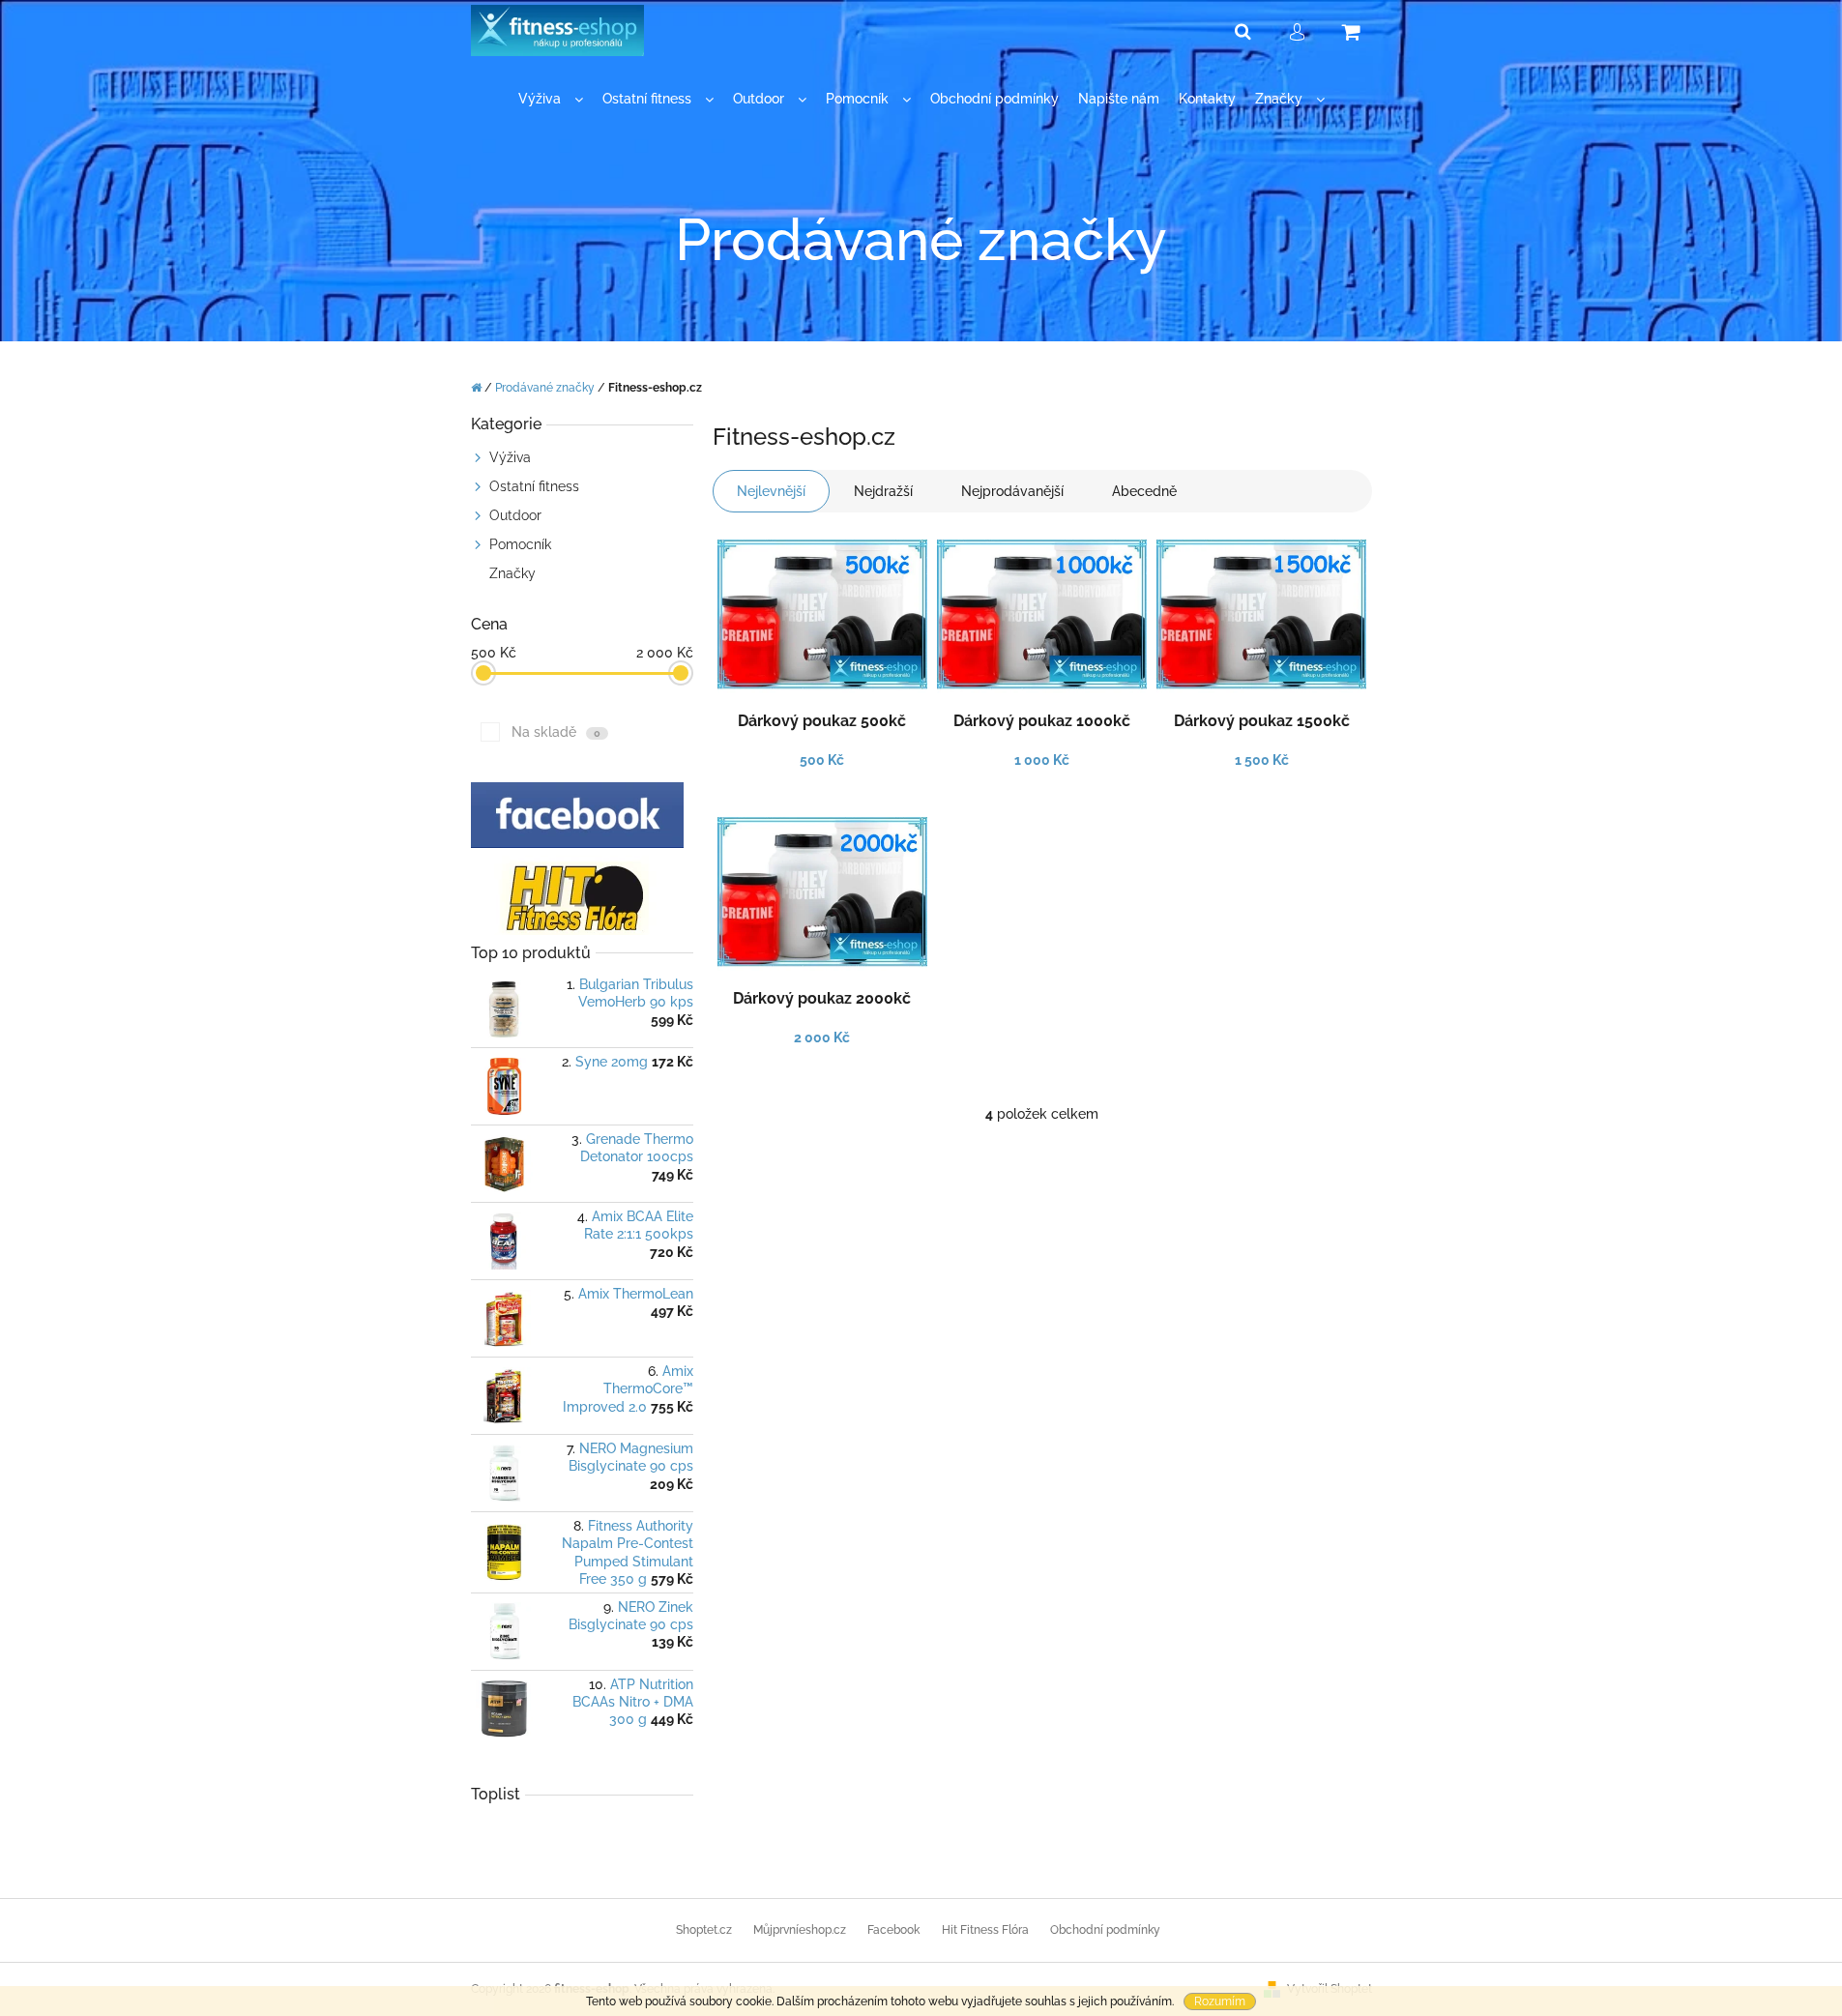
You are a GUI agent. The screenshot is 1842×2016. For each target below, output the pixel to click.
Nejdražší (883, 491)
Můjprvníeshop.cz (800, 1930)
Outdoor (515, 515)
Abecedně (1144, 491)
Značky (512, 573)
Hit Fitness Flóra (985, 1930)
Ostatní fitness (534, 486)
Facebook (893, 1930)
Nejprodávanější (1012, 491)
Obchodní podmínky (1105, 1930)
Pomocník (520, 544)
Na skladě (556, 732)
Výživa (510, 457)
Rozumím (1220, 2001)
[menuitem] (551, 99)
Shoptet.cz (704, 1930)
